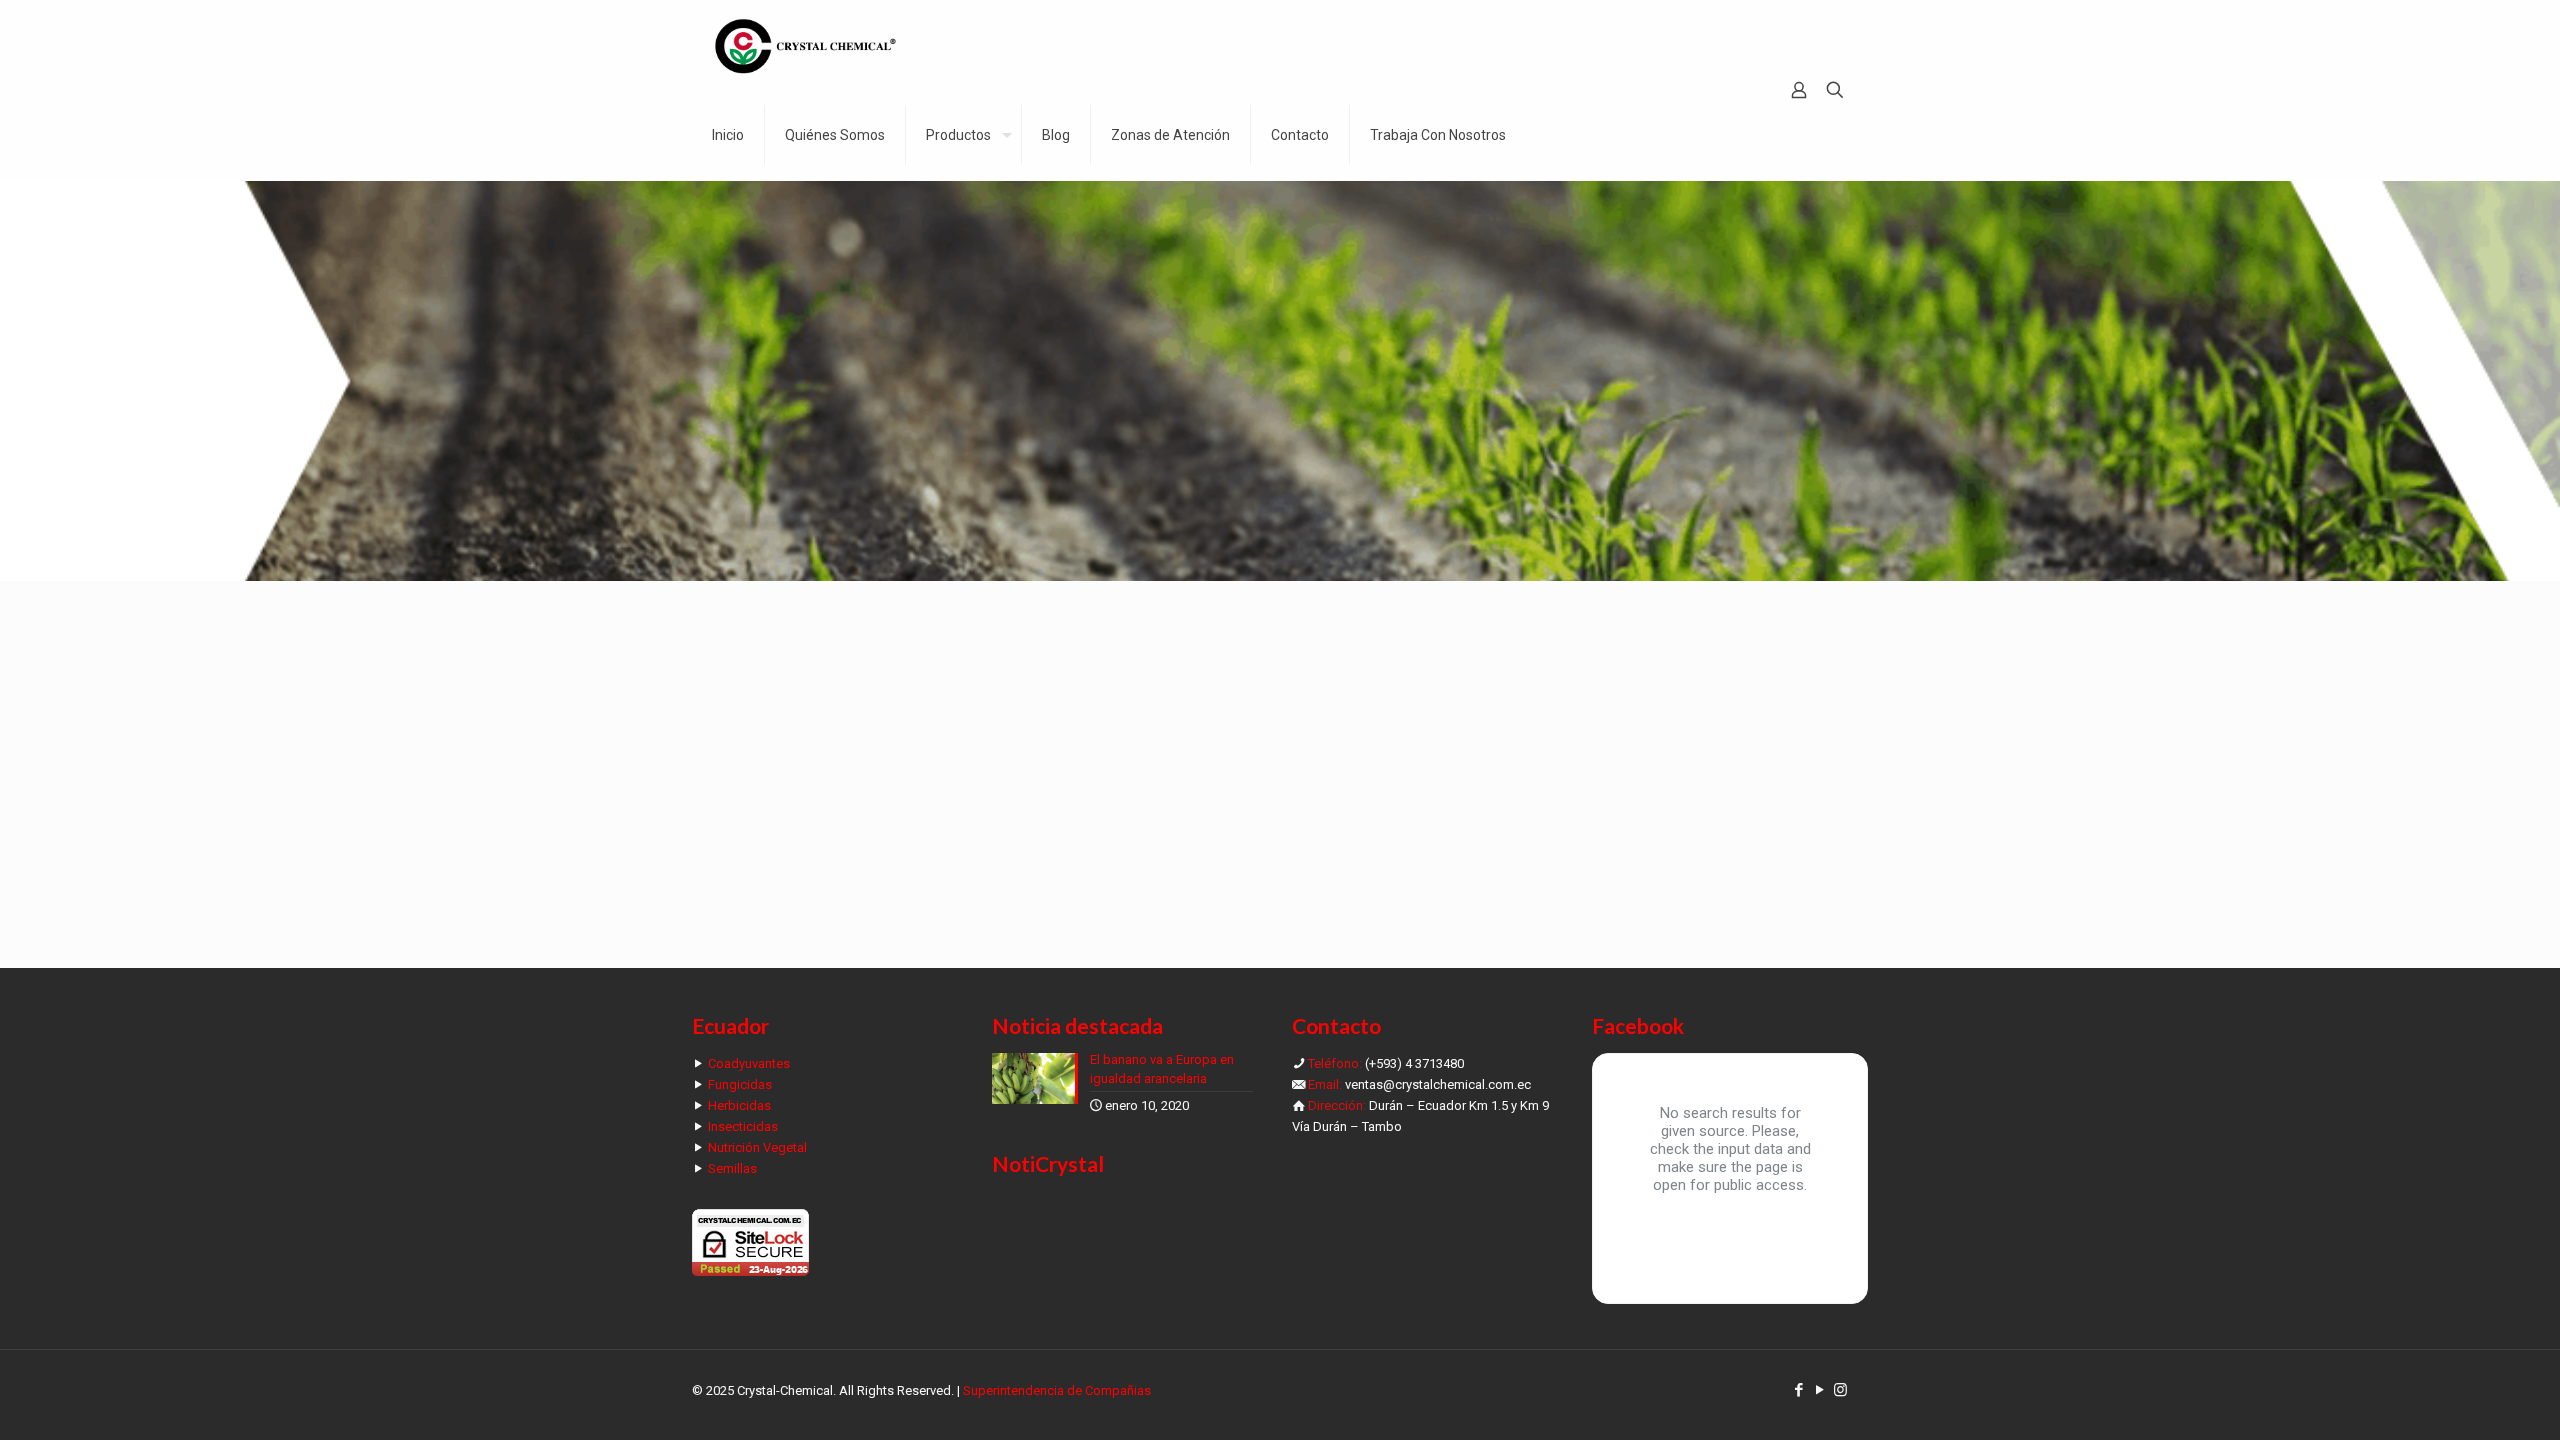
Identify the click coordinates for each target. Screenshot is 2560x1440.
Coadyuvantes (749, 1063)
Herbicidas (739, 1105)
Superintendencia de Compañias (1057, 1390)
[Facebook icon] (1798, 1390)
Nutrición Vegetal (757, 1147)
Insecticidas (743, 1126)
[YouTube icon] (1819, 1390)
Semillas (732, 1168)
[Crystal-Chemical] (805, 45)
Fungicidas (740, 1084)
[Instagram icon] (1840, 1390)
